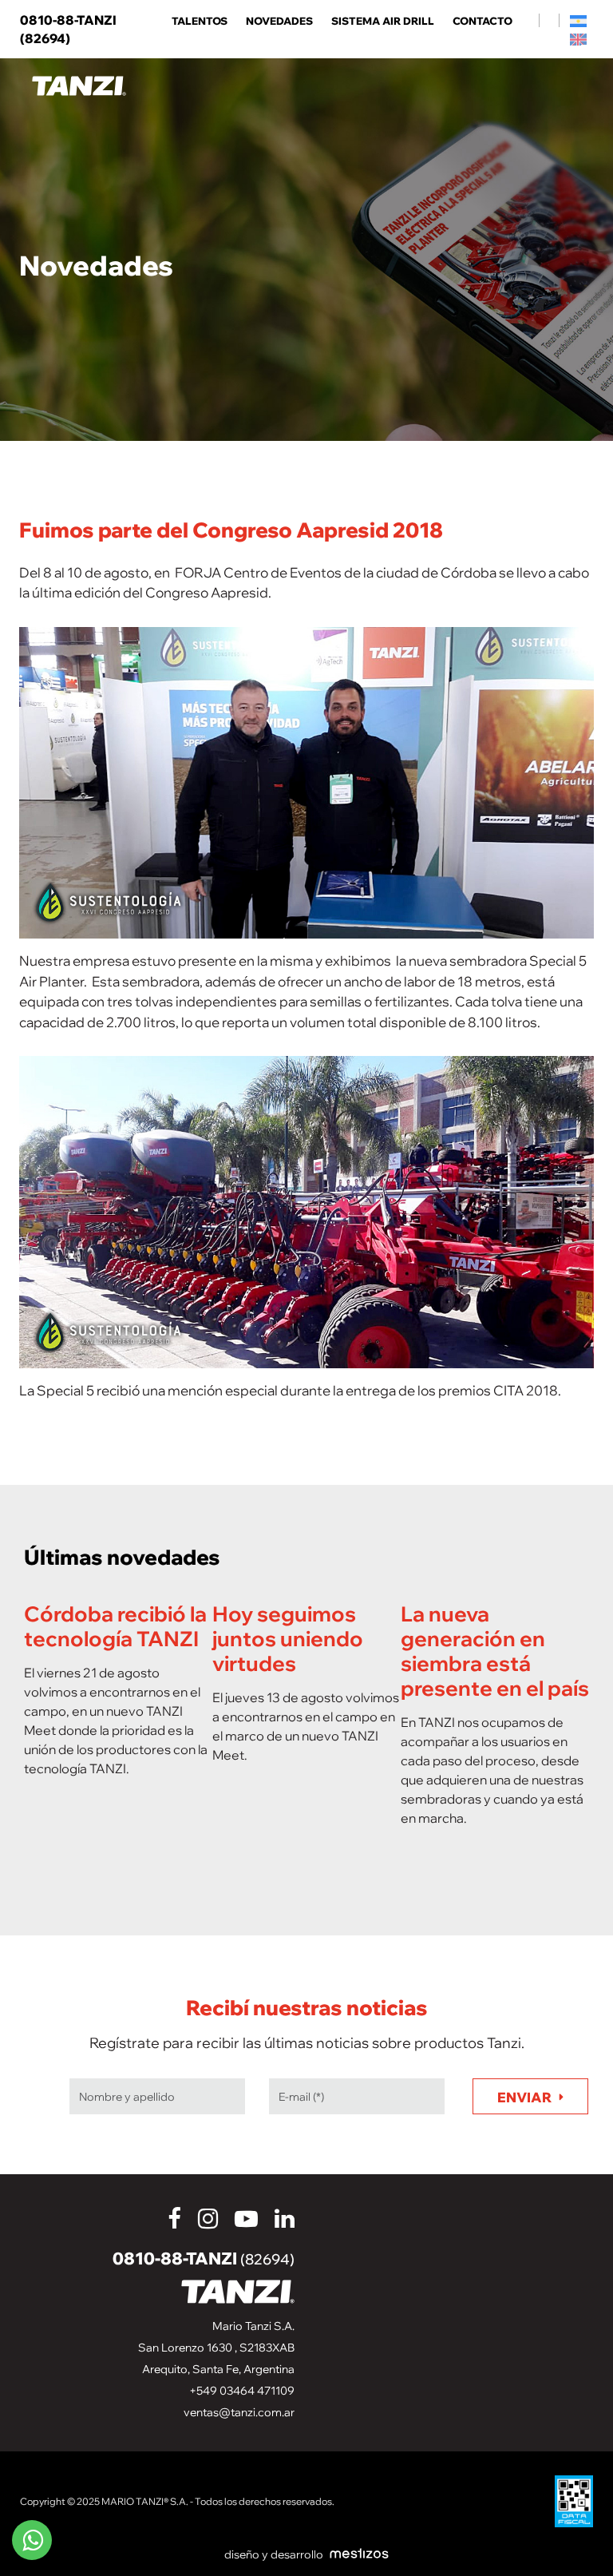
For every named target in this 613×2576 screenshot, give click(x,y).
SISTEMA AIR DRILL (383, 21)
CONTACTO (482, 21)
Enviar (524, 2097)
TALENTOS (200, 21)
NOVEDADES (279, 21)
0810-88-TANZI (204, 2258)
